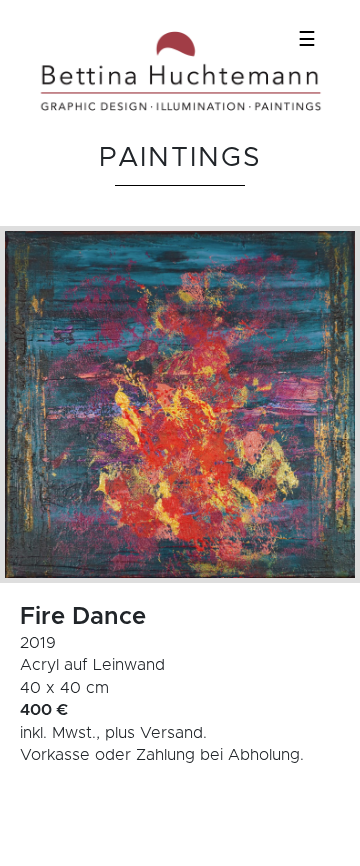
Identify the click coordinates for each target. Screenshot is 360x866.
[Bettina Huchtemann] (180, 71)
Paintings (180, 158)
